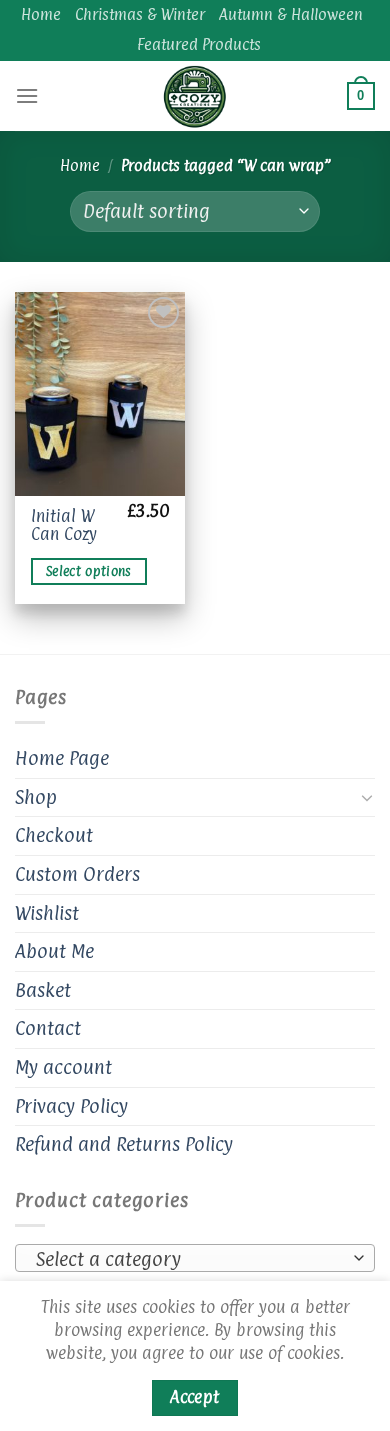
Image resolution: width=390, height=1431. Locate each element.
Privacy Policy (71, 1106)
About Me (54, 951)
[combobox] (195, 1258)
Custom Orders (77, 874)
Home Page (62, 758)
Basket (43, 990)
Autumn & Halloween (291, 14)
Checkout (54, 835)
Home (41, 14)
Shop (36, 797)
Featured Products (199, 44)
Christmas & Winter (140, 14)
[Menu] (27, 95)
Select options (89, 571)
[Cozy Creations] (195, 96)
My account (63, 1067)
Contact (48, 1028)
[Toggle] (367, 797)
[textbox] (190, 1259)
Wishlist (47, 913)
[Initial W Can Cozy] (100, 394)
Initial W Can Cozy (64, 525)
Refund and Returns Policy (124, 1144)
